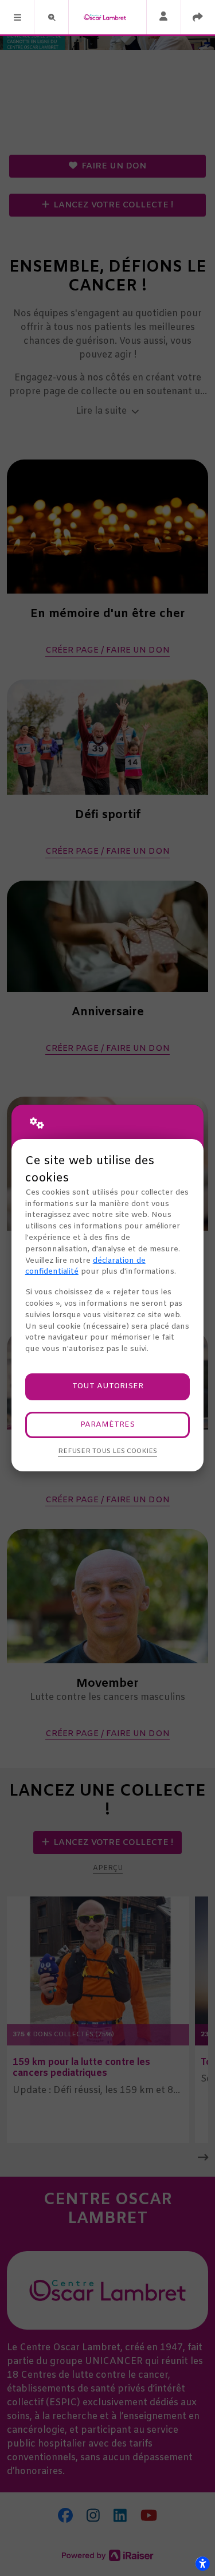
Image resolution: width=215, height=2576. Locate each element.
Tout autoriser (108, 1386)
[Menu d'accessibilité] (202, 2563)
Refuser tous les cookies (107, 1451)
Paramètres (107, 1425)
